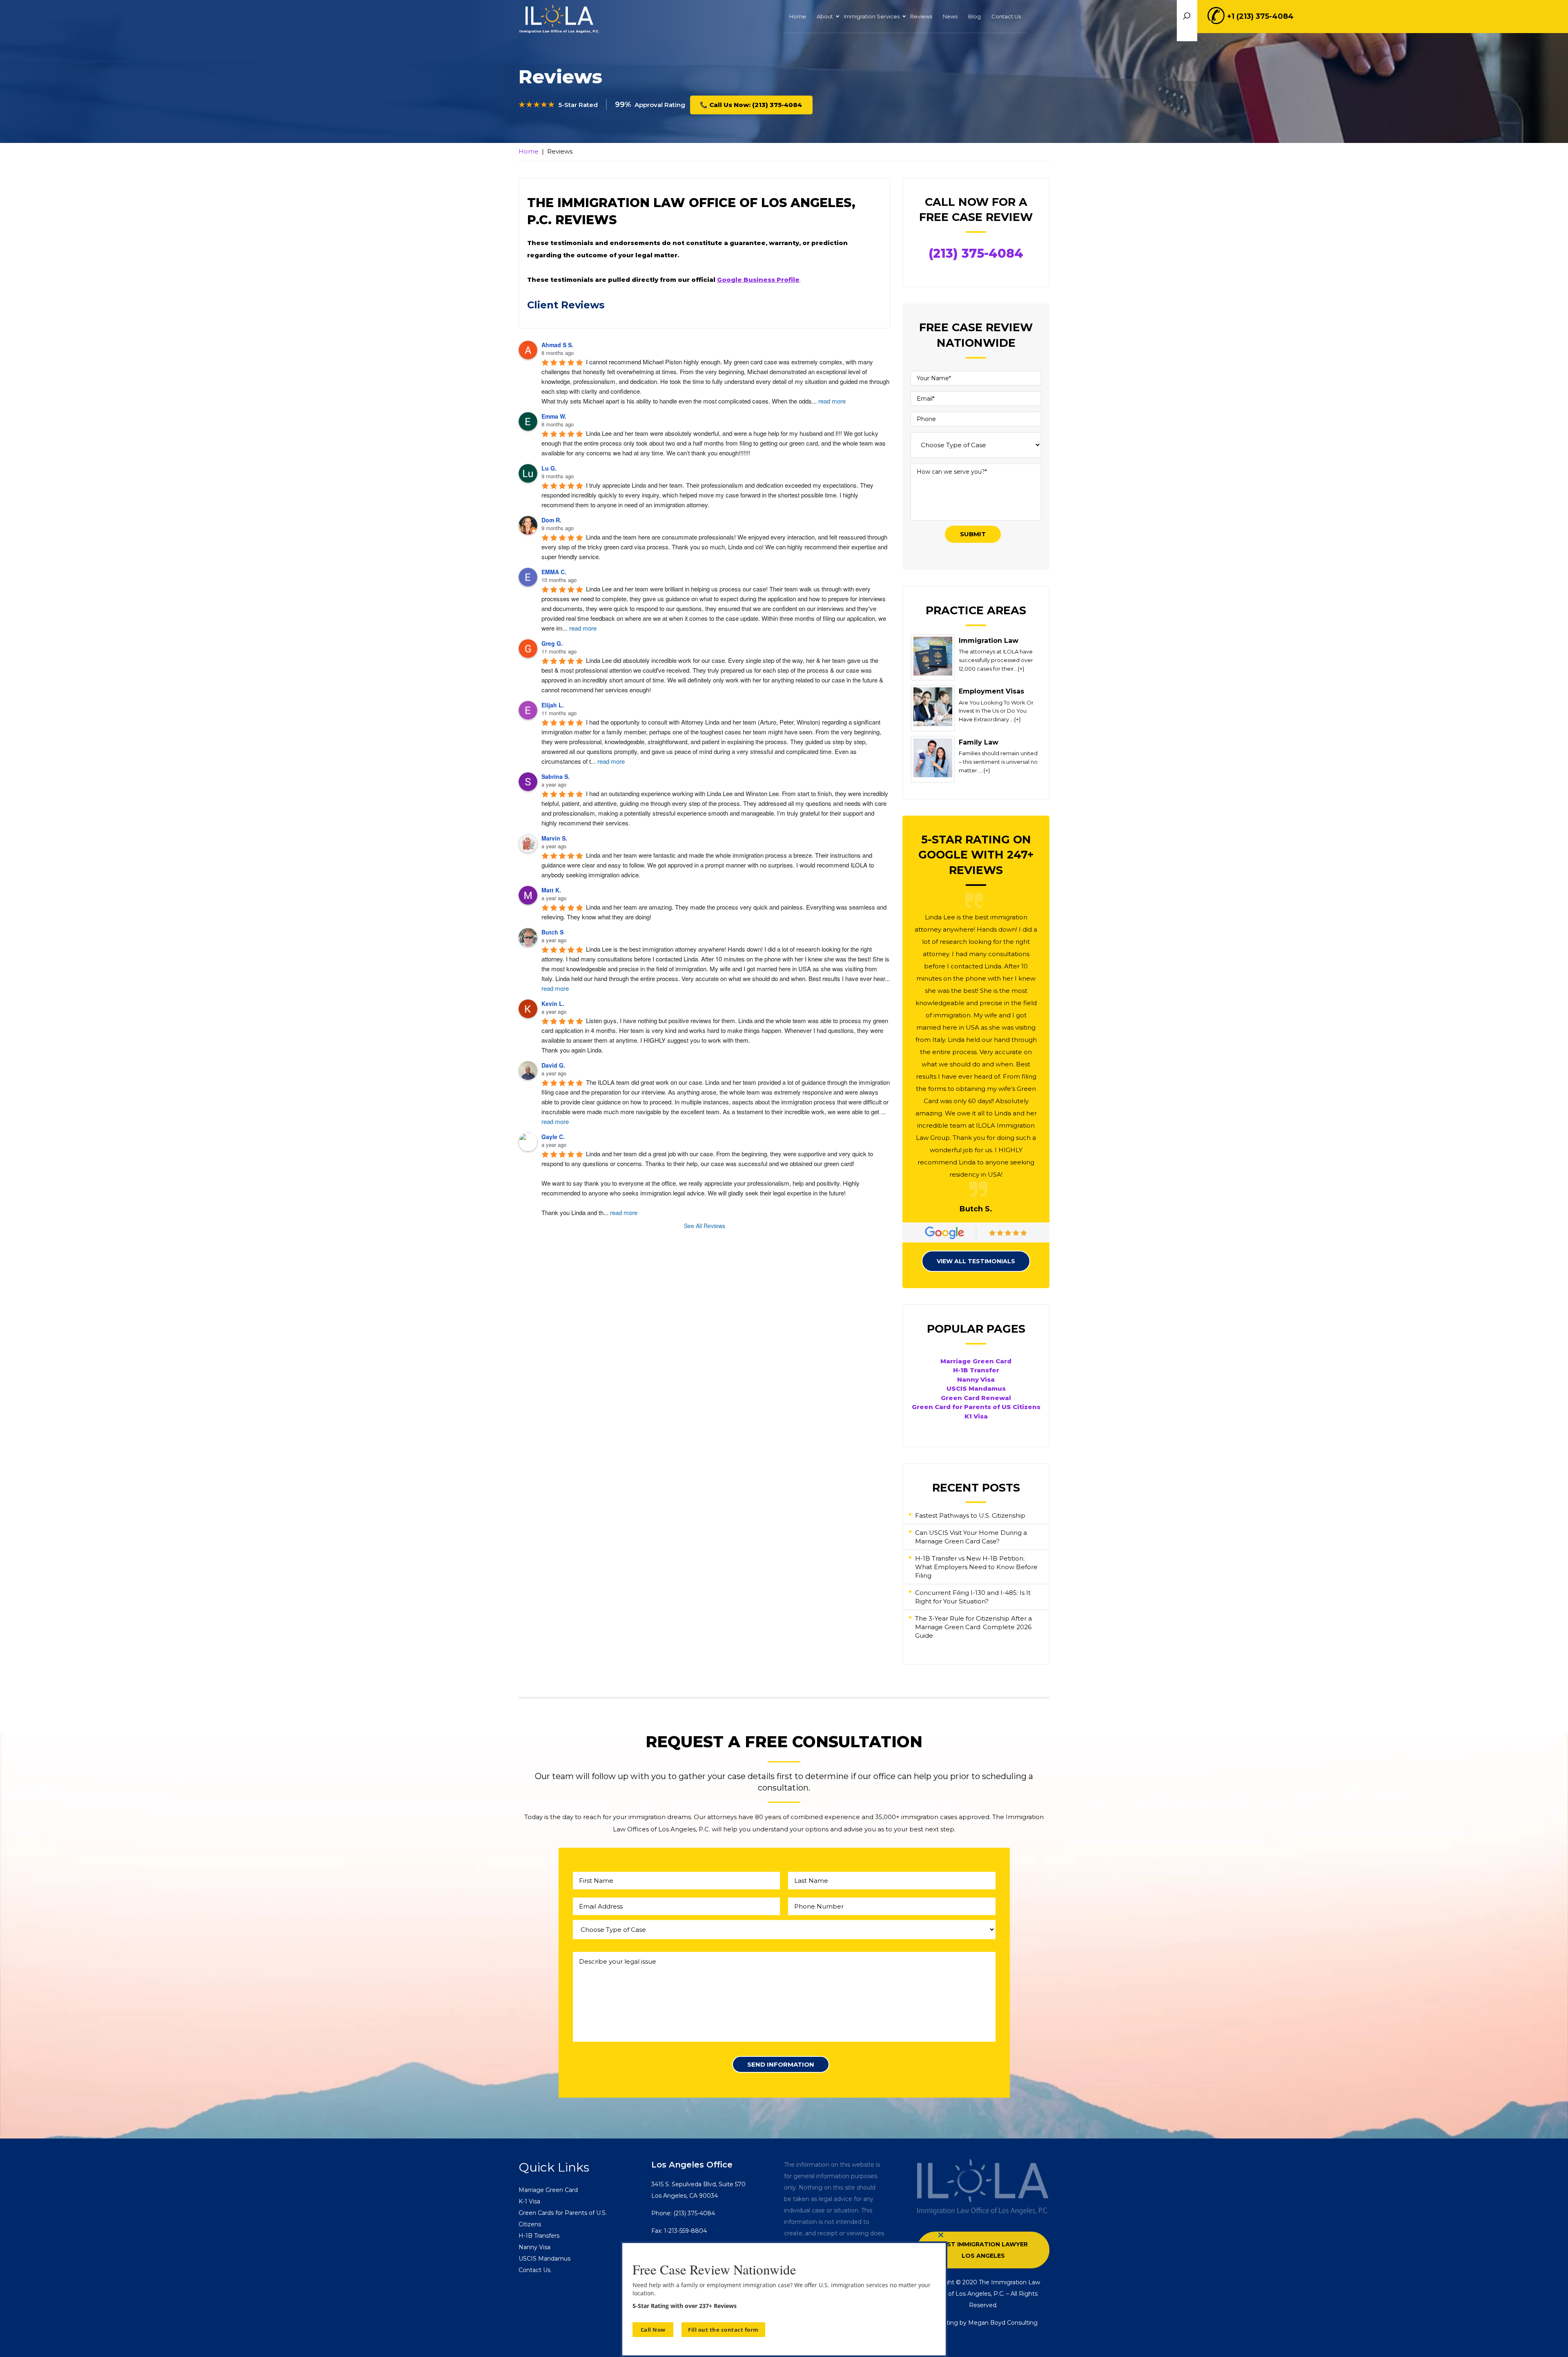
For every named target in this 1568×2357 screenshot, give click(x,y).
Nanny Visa (976, 1379)
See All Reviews (705, 1226)
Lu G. (549, 468)
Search (1187, 16)
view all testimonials (976, 1261)
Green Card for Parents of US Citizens (976, 1407)
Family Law (979, 742)
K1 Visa (976, 1416)
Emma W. (554, 416)
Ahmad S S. (557, 345)
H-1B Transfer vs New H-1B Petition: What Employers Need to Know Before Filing (976, 1567)
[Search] (1226, 21)
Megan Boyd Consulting (1003, 2323)
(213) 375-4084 (976, 253)
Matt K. (551, 890)
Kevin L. (553, 1003)
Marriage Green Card (976, 1361)
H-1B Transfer (976, 1370)
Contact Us (535, 2270)
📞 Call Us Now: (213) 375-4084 (751, 105)
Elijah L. (553, 705)
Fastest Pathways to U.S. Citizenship (970, 1515)
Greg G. (552, 643)
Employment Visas (991, 691)
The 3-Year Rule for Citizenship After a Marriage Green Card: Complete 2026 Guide (973, 1627)
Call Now (653, 2330)
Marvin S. (554, 838)
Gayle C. (553, 1137)
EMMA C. (554, 572)
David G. (553, 1065)
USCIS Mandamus (976, 1388)
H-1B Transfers (539, 2236)
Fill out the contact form (723, 2330)
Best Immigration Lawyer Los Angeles (983, 2250)
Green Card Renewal (976, 1398)
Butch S (552, 932)
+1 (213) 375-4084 (1260, 16)
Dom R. (551, 520)
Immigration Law (989, 641)
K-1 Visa (529, 2201)
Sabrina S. (556, 776)
